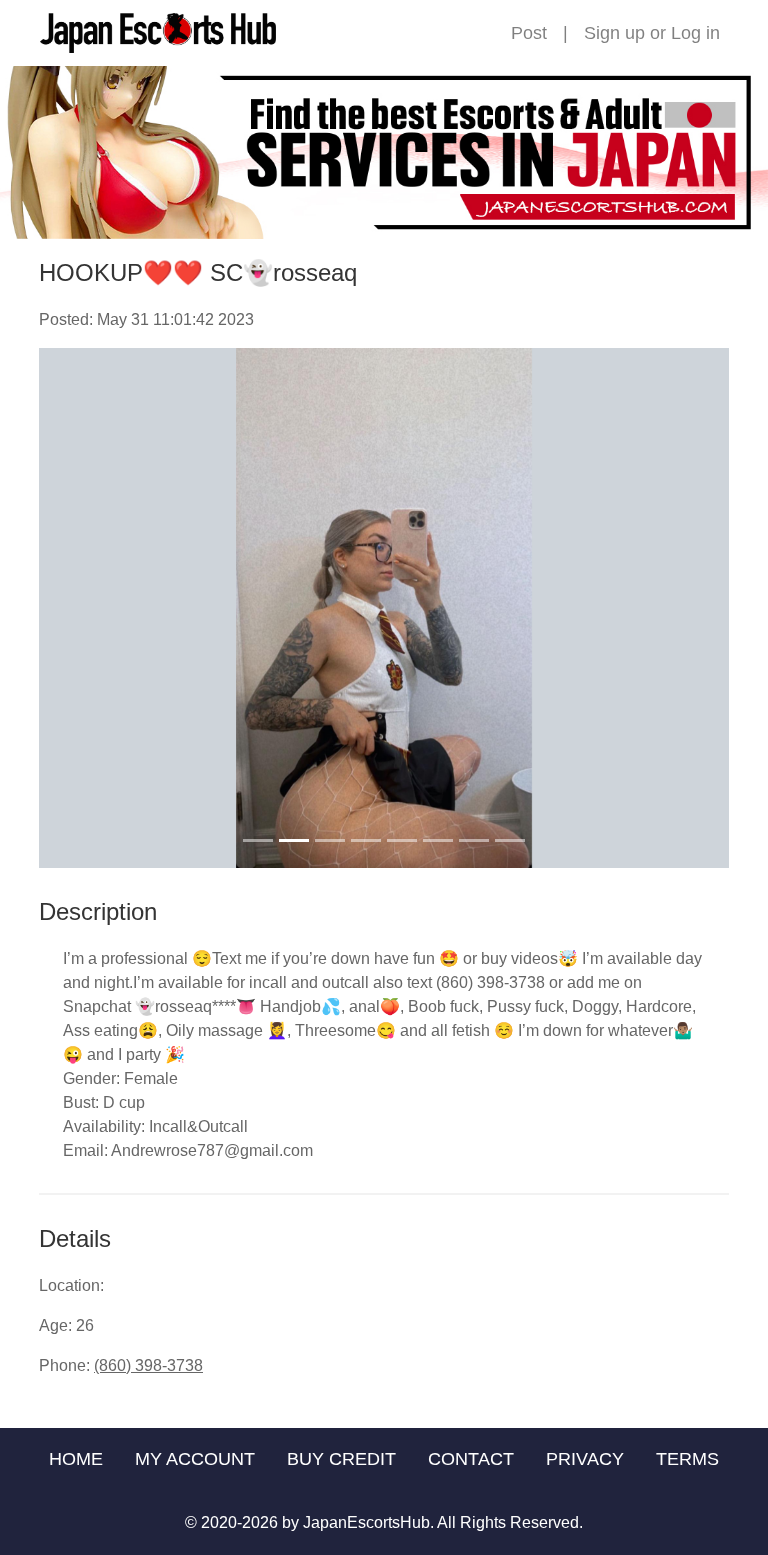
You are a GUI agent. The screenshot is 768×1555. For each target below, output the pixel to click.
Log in (695, 33)
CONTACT (471, 1459)
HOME (76, 1459)
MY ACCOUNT (195, 1459)
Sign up (614, 33)
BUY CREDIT (341, 1459)
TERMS (687, 1459)
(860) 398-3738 (148, 1365)
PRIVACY (585, 1459)
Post (529, 33)
